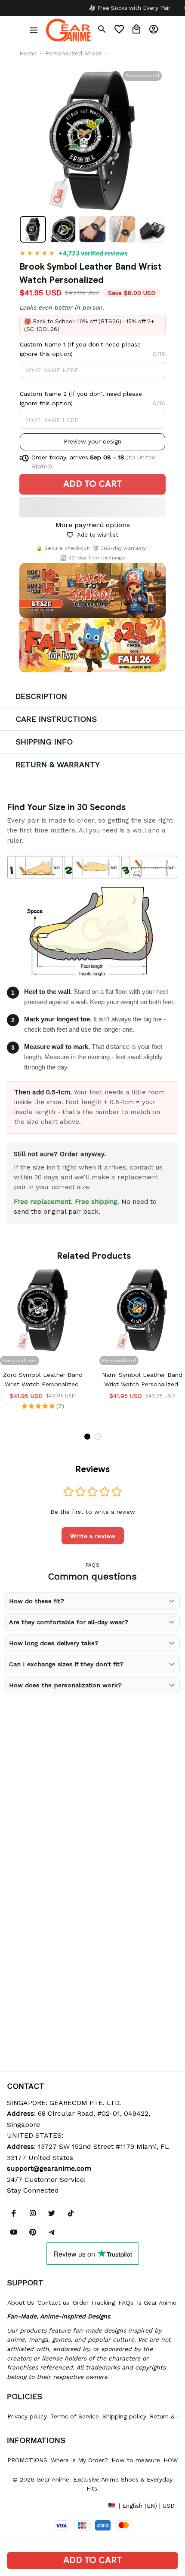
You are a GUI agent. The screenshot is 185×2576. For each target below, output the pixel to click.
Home (28, 53)
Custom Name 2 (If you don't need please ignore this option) (81, 398)
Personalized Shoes (74, 53)
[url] (49, 2169)
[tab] (87, 1437)
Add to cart (92, 2560)
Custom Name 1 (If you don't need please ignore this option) (80, 349)
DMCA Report (26, 2505)
